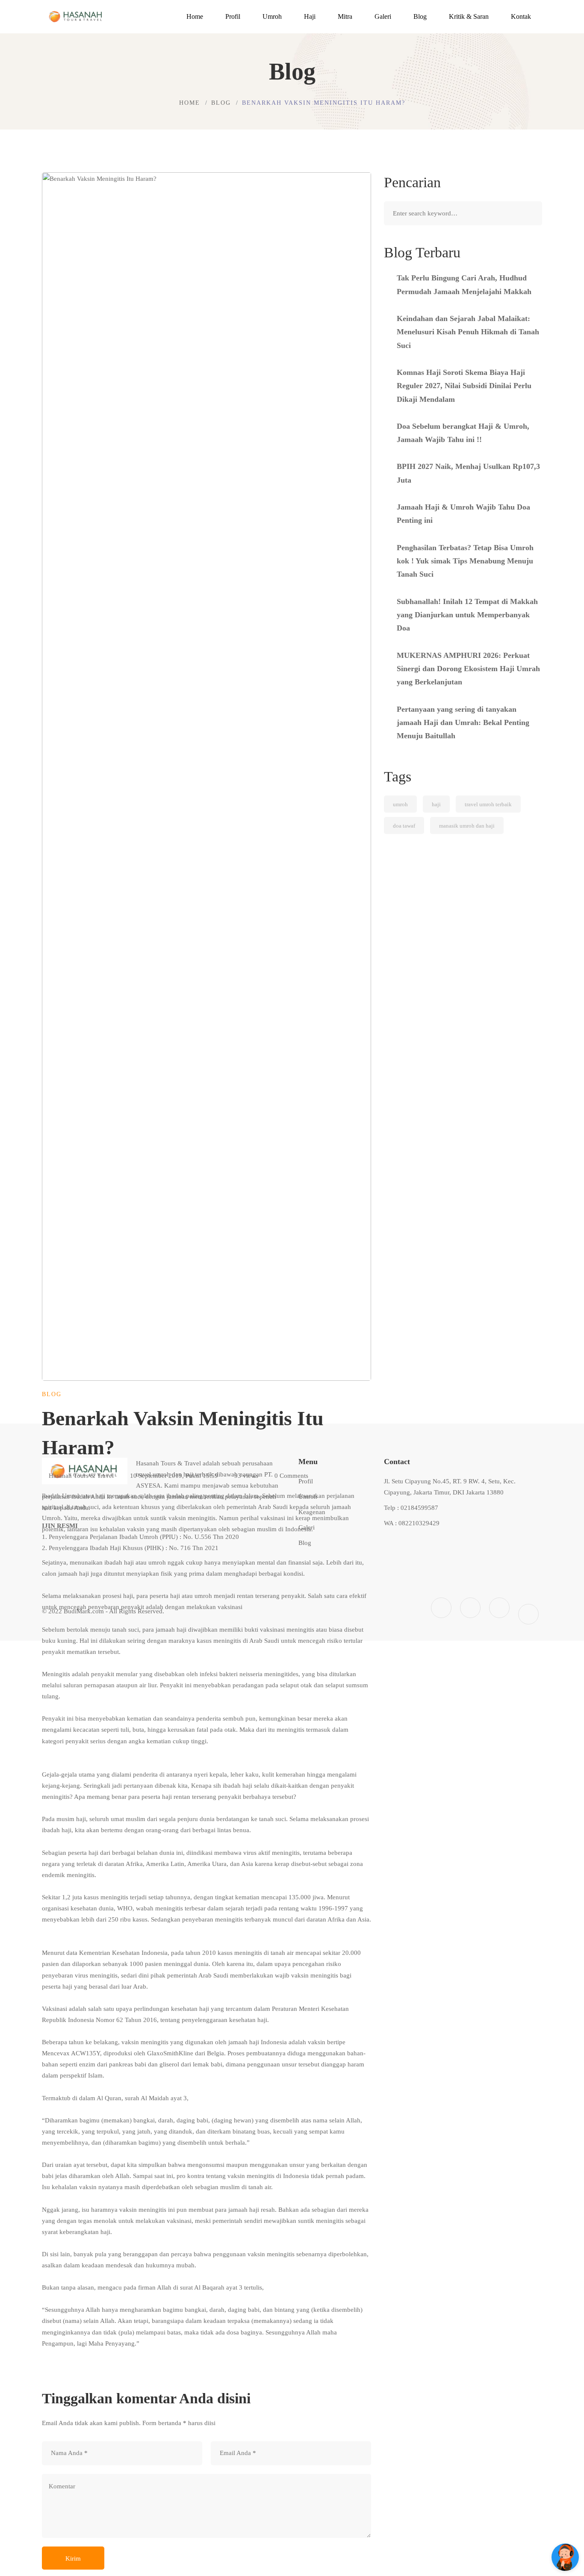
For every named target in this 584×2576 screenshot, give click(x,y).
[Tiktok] (528, 1614)
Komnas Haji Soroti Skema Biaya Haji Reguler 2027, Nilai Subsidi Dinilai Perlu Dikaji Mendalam (464, 386)
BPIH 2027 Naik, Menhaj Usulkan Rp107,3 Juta (468, 473)
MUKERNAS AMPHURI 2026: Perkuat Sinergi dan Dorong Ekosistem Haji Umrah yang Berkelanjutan (468, 669)
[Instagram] (470, 1608)
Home (190, 103)
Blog (221, 103)
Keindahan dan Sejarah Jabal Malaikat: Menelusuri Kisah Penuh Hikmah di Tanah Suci (468, 332)
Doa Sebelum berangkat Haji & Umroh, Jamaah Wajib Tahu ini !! (463, 433)
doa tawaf (404, 826)
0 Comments (291, 1476)
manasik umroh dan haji (467, 826)
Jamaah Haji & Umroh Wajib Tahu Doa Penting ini (463, 514)
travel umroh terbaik (488, 804)
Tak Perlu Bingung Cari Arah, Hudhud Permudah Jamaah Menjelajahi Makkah (464, 284)
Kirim (73, 2558)
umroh (400, 804)
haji (436, 804)
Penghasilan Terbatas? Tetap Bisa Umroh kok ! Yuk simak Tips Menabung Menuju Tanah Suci (465, 561)
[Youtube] (499, 1608)
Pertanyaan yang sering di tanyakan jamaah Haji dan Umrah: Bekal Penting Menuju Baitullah (463, 723)
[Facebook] (441, 1608)
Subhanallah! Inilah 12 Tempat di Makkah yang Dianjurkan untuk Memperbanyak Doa (467, 615)
